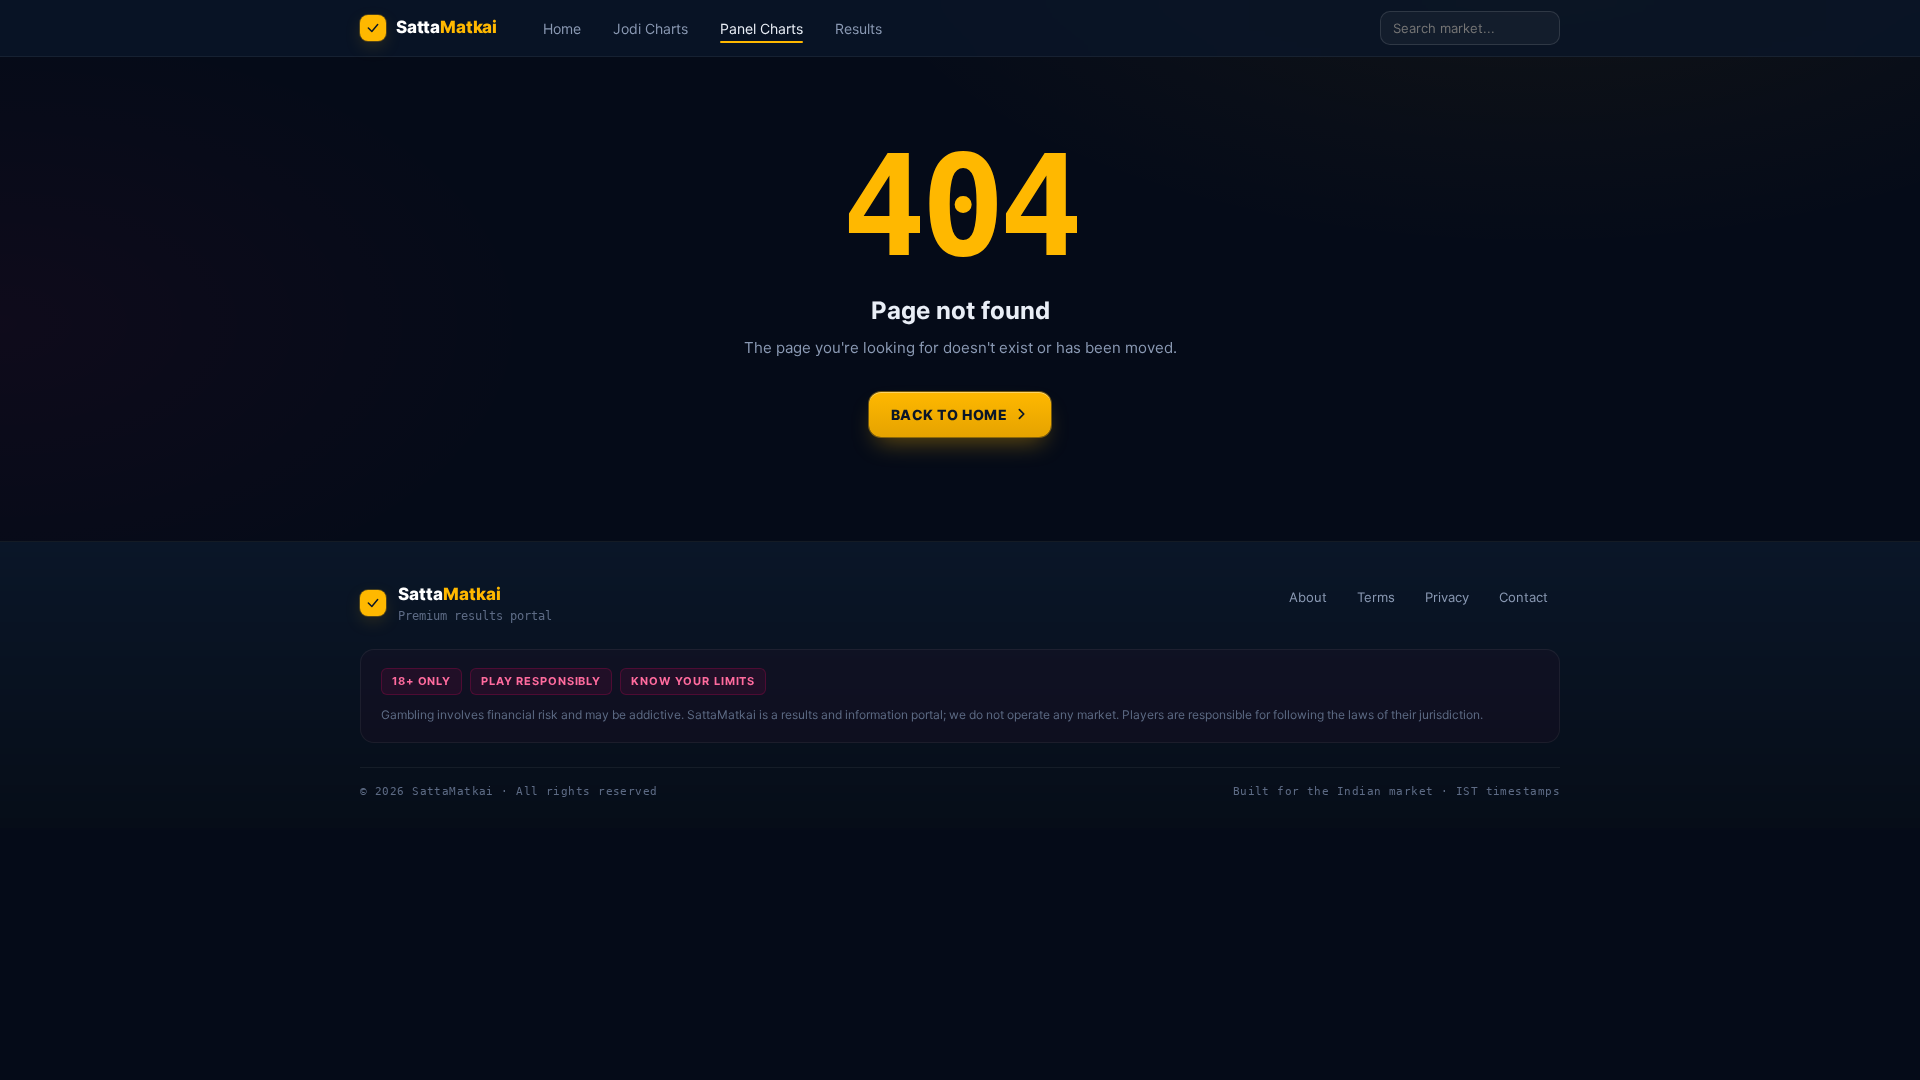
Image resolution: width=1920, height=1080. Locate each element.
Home (562, 28)
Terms (1376, 597)
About (1308, 597)
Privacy (1447, 597)
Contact (1523, 597)
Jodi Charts (650, 28)
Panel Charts (761, 28)
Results (858, 28)
